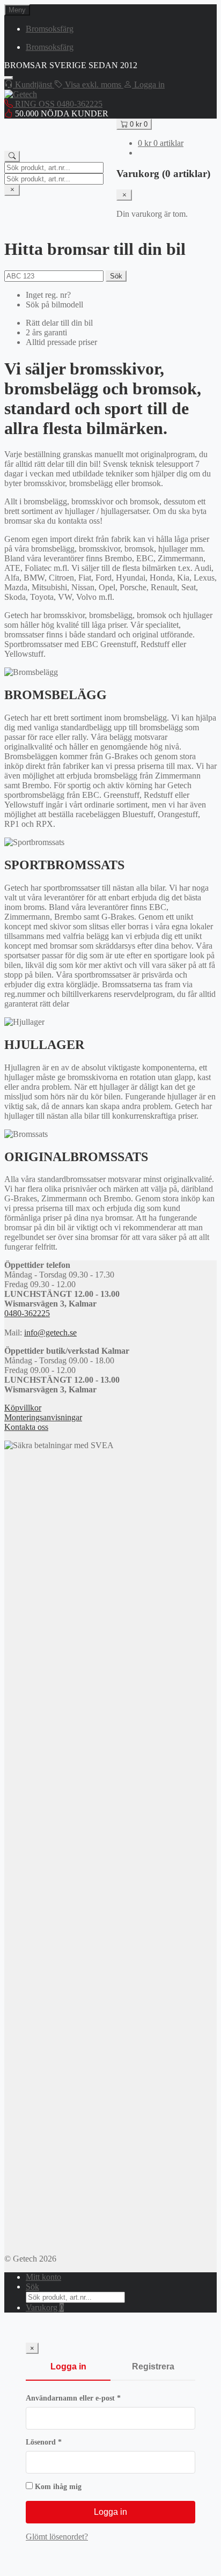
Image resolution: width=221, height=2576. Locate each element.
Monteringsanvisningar (43, 1417)
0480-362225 (27, 1313)
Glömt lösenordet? (57, 2537)
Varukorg (45, 2307)
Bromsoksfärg (50, 29)
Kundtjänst (34, 85)
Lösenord (65, 2442)
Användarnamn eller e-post (95, 2398)
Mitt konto (43, 2277)
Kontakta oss (26, 1427)
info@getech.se (50, 1333)
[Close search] (12, 190)
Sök (116, 276)
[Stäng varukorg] (124, 195)
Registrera (153, 2366)
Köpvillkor (23, 1408)
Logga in (68, 2366)
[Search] (12, 156)
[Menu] (9, 78)
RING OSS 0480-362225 (58, 104)
